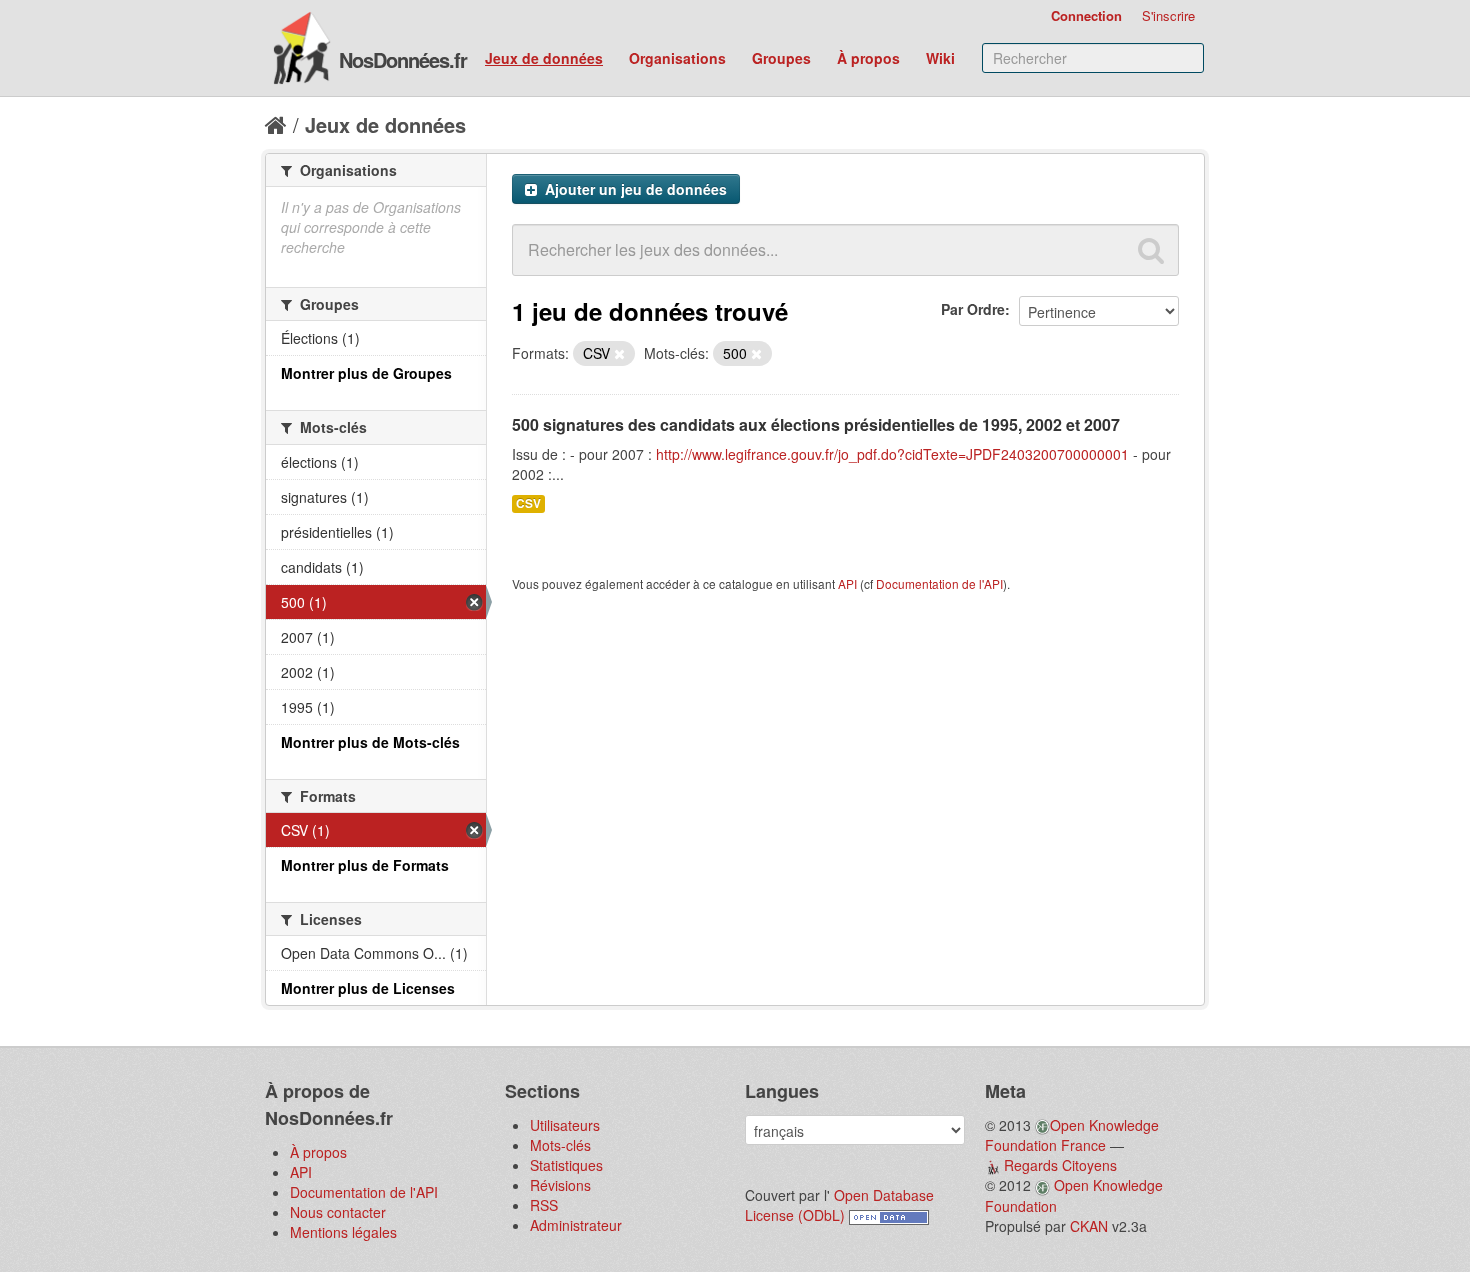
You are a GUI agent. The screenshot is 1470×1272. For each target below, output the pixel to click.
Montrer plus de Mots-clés (370, 742)
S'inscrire (1168, 15)
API (847, 583)
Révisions (560, 1185)
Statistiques (566, 1165)
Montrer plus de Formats (365, 865)
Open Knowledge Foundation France (1072, 1135)
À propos (868, 58)
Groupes (781, 58)
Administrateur (576, 1225)
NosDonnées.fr (403, 59)
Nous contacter (338, 1212)
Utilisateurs (565, 1125)
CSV (528, 503)
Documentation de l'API (939, 583)
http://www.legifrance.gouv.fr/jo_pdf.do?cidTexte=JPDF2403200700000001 (892, 454)
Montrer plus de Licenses (368, 988)
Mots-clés (560, 1145)
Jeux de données (544, 58)
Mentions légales (343, 1232)
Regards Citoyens (1060, 1165)
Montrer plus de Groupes (366, 373)
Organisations (677, 58)
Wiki (940, 58)
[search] (1151, 250)
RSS (544, 1205)
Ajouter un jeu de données (634, 189)
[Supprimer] (619, 354)
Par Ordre (973, 309)
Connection (1086, 15)
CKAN (1089, 1226)
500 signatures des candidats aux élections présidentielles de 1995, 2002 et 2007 (816, 424)
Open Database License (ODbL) (839, 1205)
